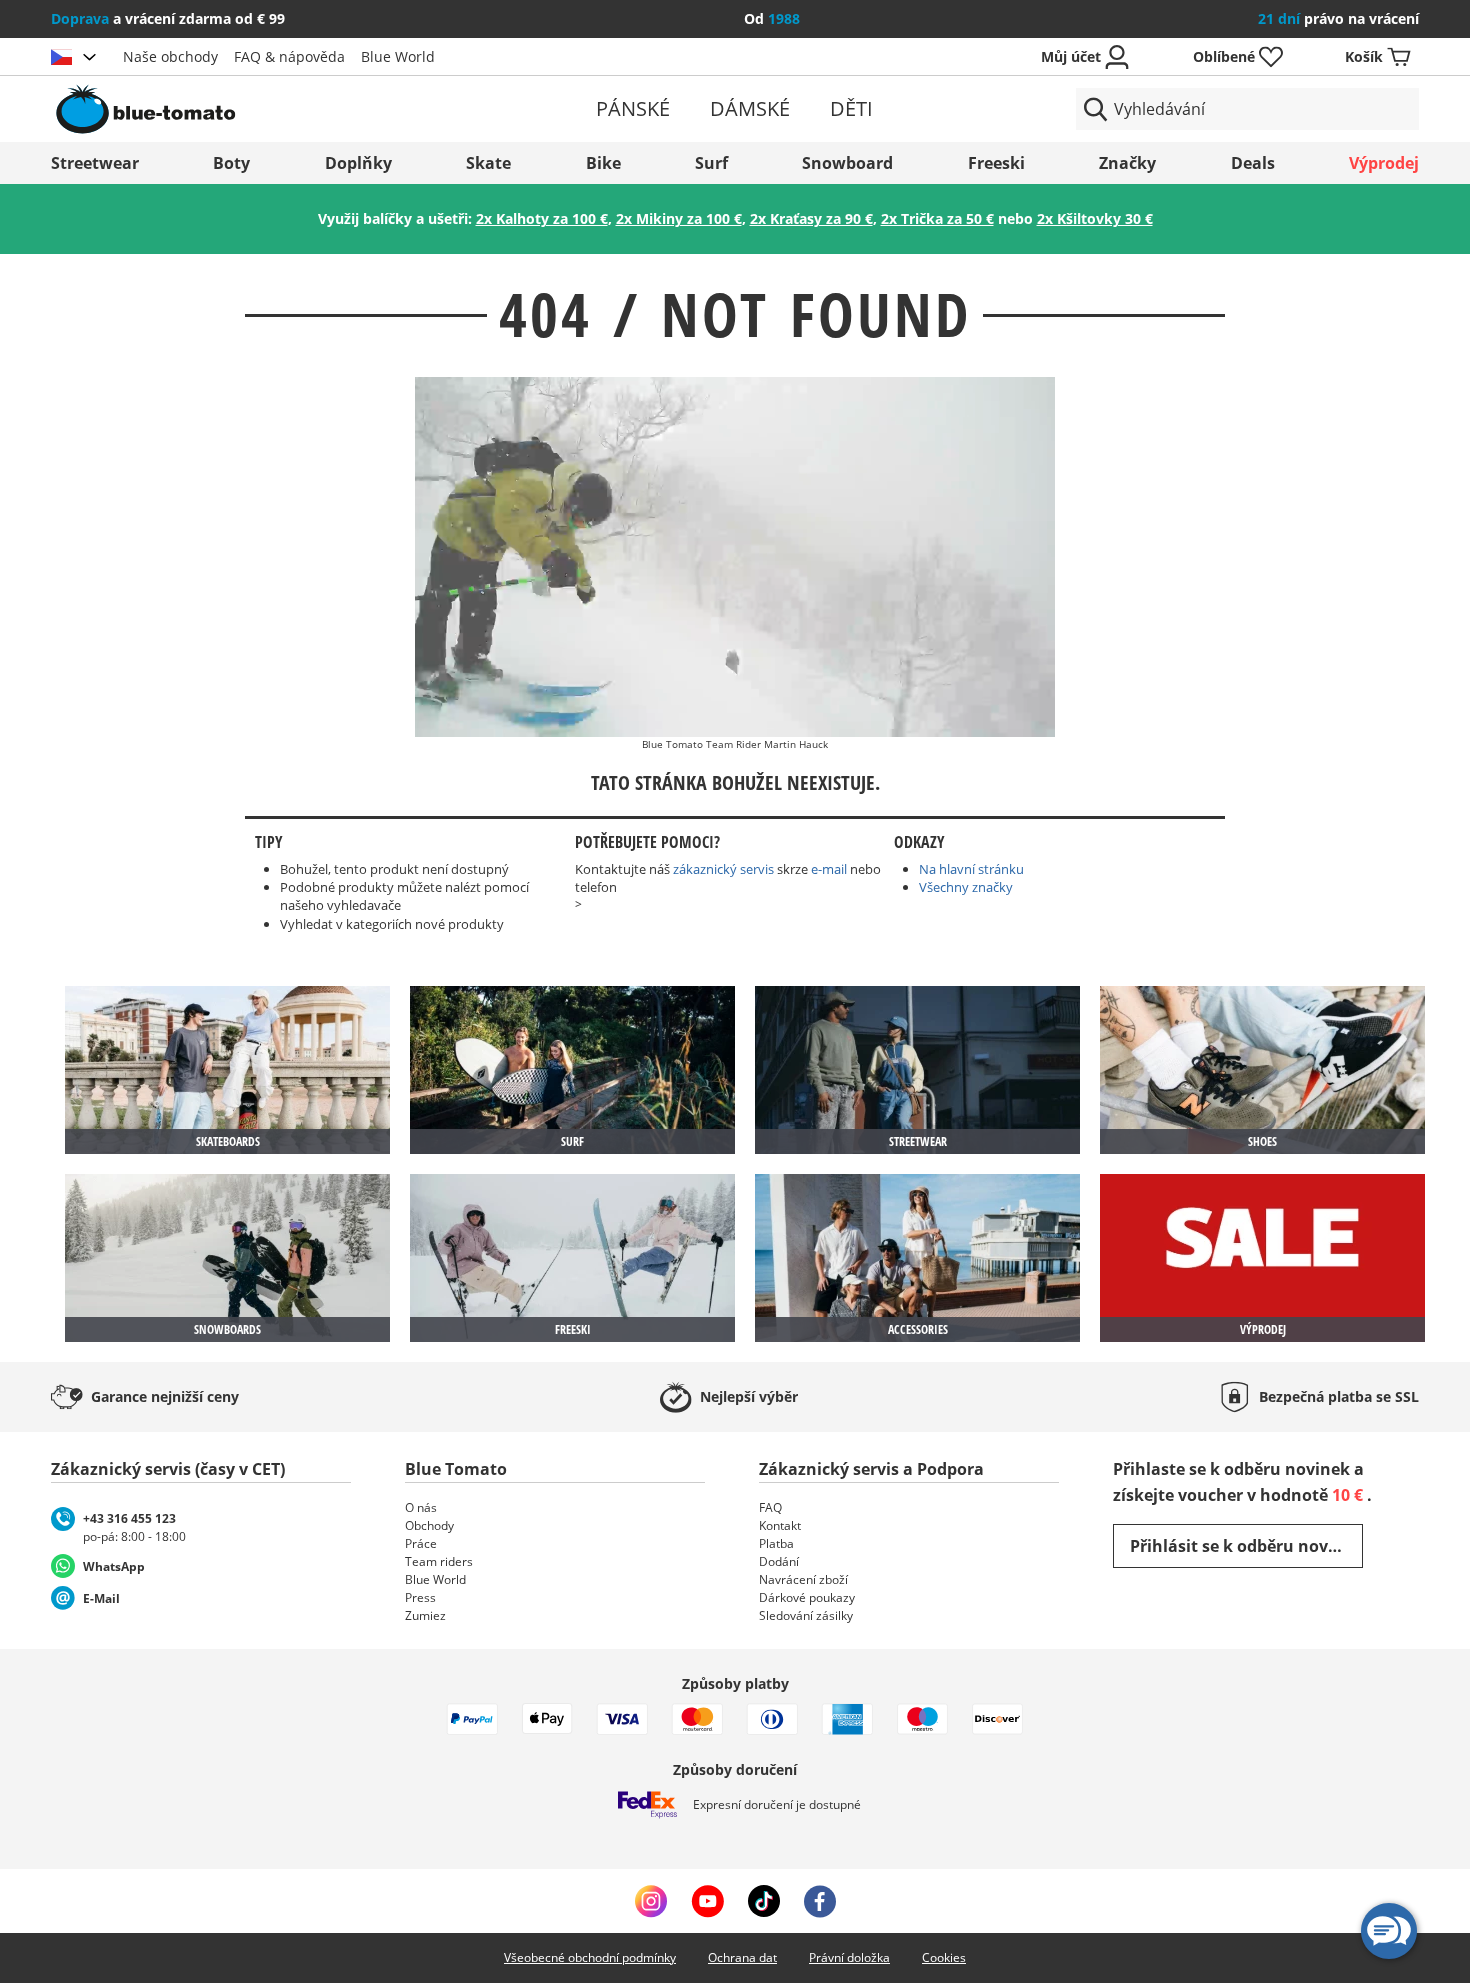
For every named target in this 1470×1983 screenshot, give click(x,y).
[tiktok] (764, 1901)
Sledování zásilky (806, 1615)
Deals (1253, 163)
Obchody (429, 1525)
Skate (488, 163)
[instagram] (651, 1901)
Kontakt (780, 1525)
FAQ (770, 1507)
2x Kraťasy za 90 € (811, 218)
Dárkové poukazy (807, 1597)
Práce (421, 1543)
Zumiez (425, 1615)
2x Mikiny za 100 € (679, 218)
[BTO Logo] (273, 109)
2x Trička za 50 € (937, 218)
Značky (1127, 163)
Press (420, 1597)
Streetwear (95, 163)
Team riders (439, 1561)
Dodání (779, 1561)
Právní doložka (849, 1957)
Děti (851, 108)
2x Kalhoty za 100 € (542, 218)
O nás (421, 1507)
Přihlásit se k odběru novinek (1246, 1546)
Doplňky (358, 163)
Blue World (398, 56)
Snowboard (847, 163)
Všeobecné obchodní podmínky (590, 1957)
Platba (776, 1543)
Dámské (750, 108)
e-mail (829, 869)
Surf (711, 163)
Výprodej (1384, 163)
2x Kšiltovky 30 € (1095, 218)
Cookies (944, 1957)
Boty (231, 163)
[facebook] (820, 1901)
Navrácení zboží (803, 1579)
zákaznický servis (723, 869)
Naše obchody (170, 56)
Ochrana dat (742, 1957)
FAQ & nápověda (289, 56)
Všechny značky (966, 887)
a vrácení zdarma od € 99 (168, 18)
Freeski (996, 163)
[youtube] (707, 1901)
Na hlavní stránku (971, 869)
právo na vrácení (1338, 18)
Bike (603, 163)
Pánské (633, 108)
